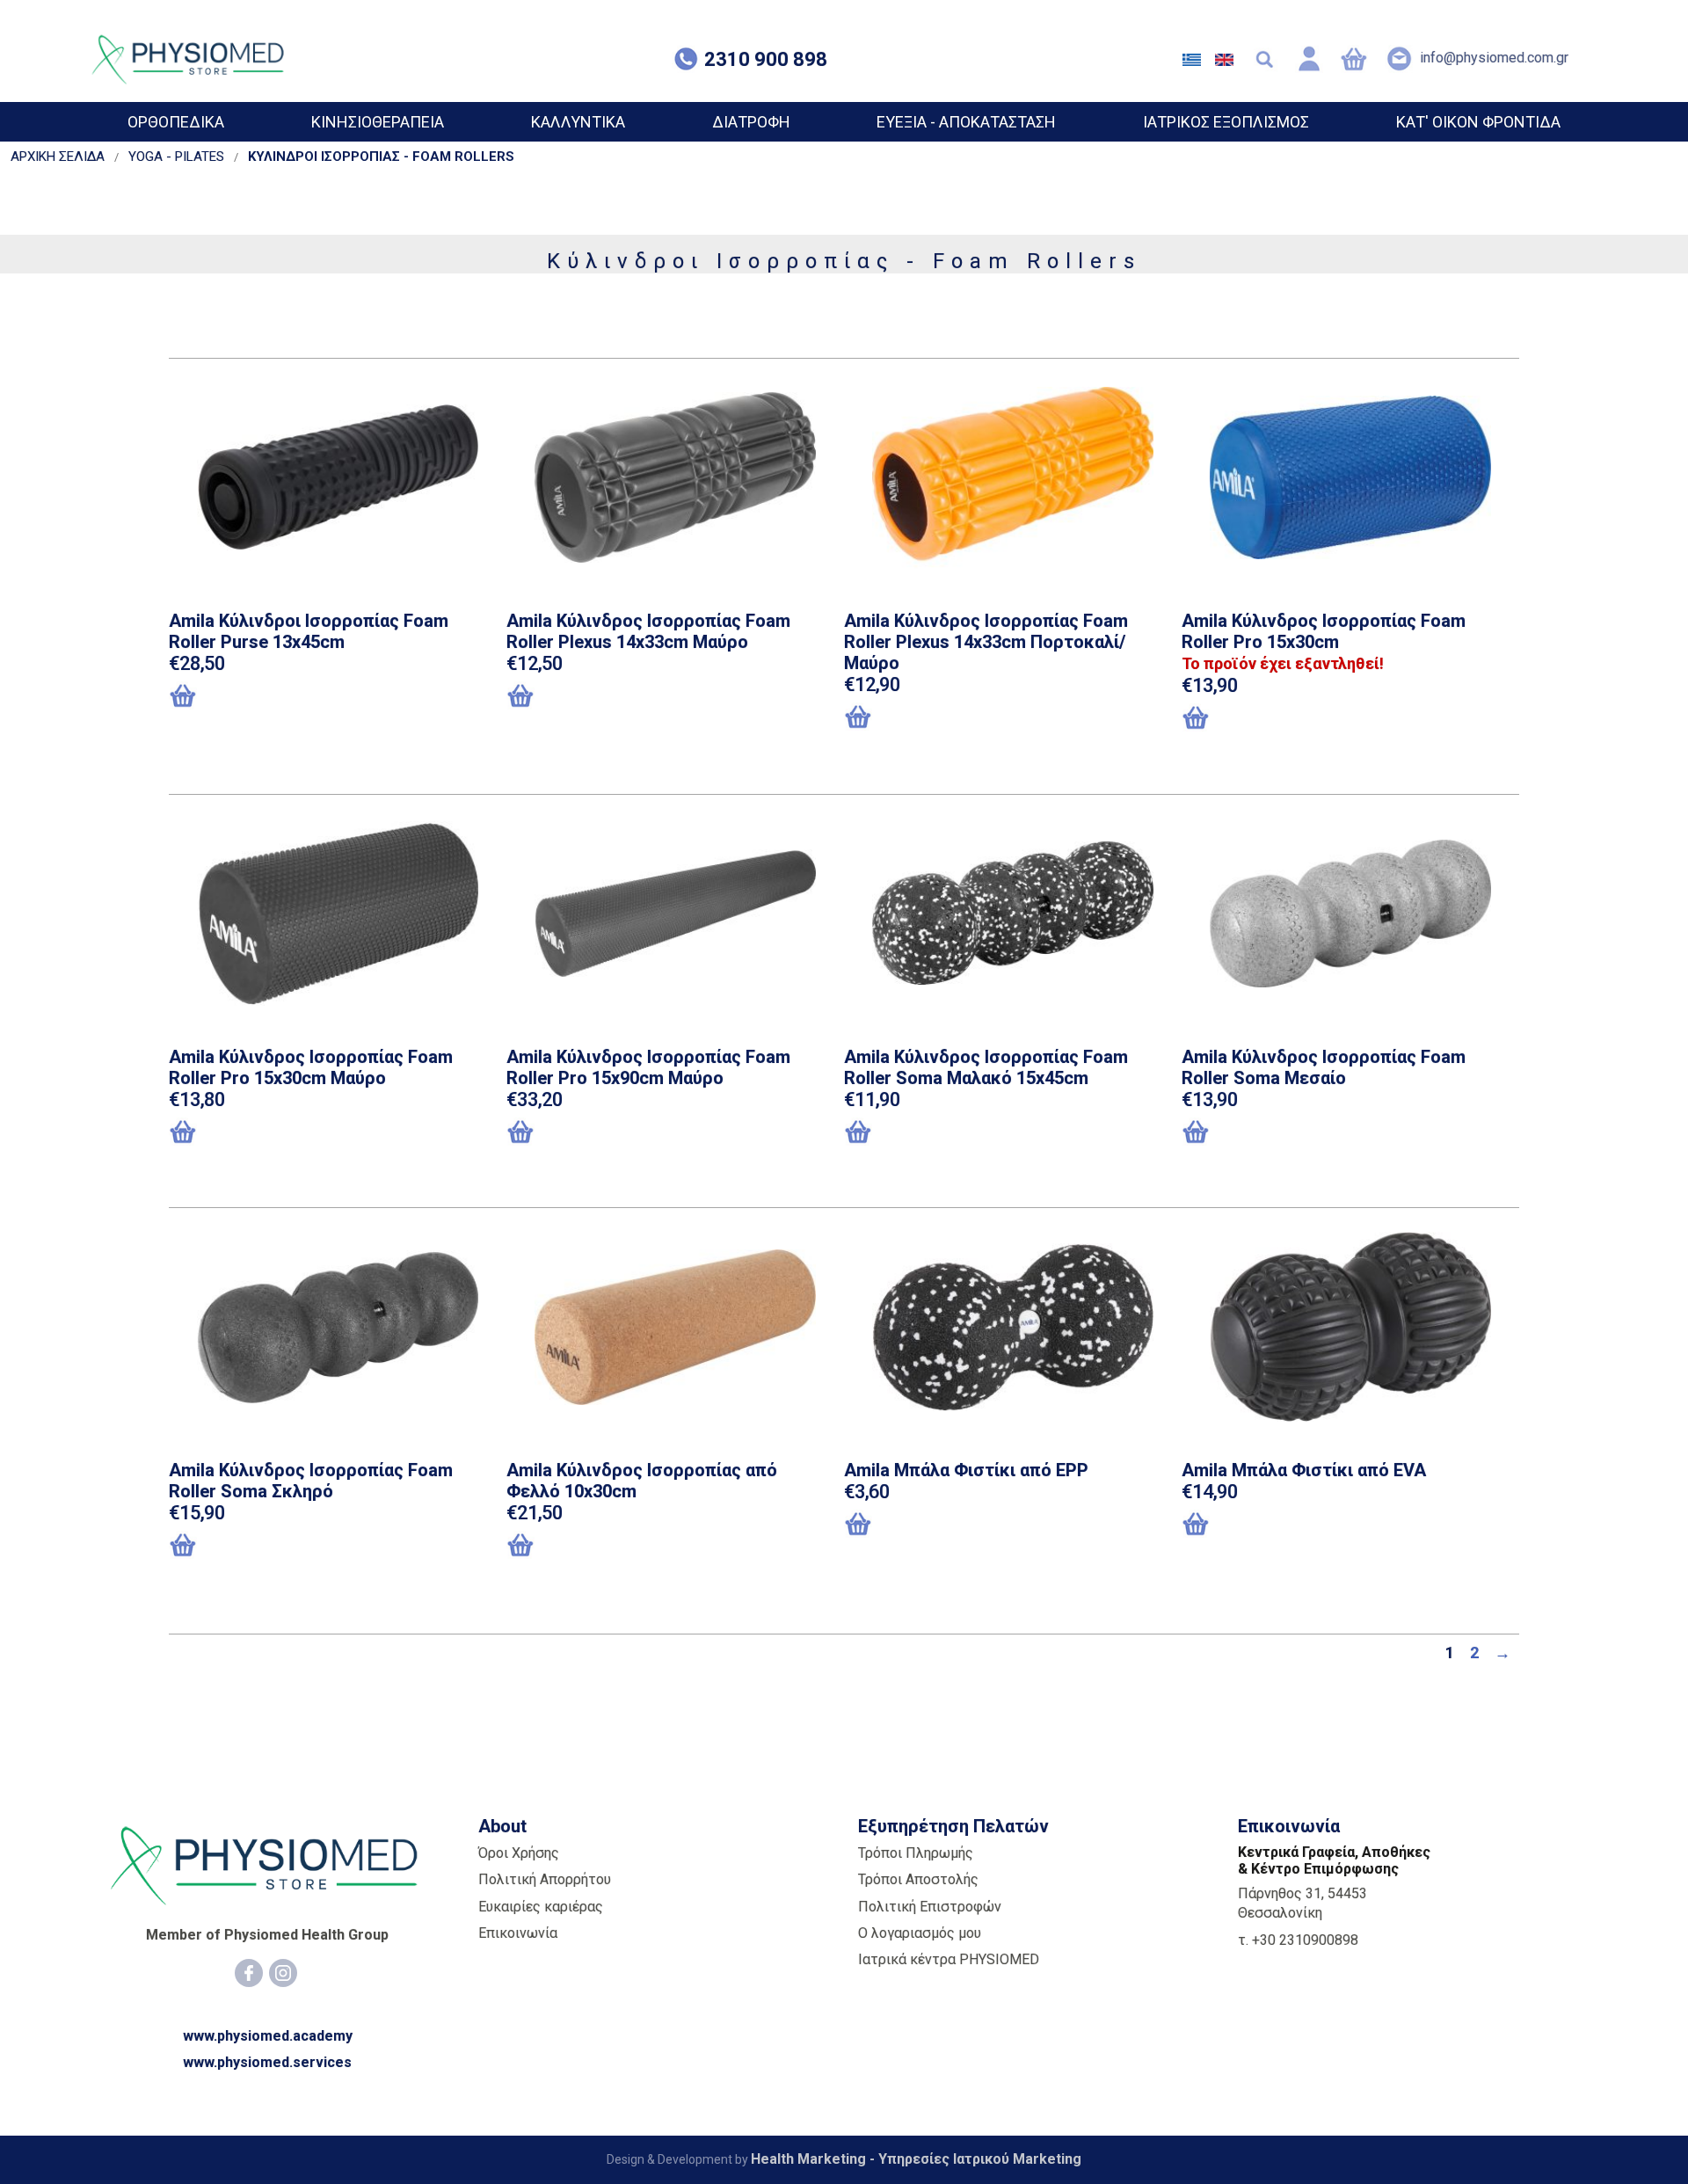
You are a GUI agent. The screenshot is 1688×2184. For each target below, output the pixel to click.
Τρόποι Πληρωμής (916, 1853)
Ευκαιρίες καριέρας (541, 1907)
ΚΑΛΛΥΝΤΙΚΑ (578, 122)
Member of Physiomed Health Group (267, 1935)
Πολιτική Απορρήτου (545, 1879)
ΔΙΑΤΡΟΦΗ (751, 122)
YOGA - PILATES (176, 157)
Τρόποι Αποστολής (918, 1879)
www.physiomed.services (267, 2062)
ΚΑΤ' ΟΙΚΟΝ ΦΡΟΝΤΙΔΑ (1478, 122)
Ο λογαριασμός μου (920, 1933)
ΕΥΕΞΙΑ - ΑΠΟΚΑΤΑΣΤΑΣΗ (966, 122)
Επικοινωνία (518, 1933)
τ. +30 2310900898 (1298, 1940)
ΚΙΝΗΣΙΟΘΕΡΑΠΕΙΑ (378, 122)
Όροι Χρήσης (519, 1853)
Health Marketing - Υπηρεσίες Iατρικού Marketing (916, 2159)
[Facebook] (249, 1973)
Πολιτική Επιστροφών (930, 1907)
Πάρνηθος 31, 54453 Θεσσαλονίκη (1302, 1903)
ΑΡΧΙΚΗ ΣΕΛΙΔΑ (58, 157)
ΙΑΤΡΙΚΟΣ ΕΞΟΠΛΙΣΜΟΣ (1226, 122)
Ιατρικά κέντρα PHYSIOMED (949, 1959)
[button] (259, 697)
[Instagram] (283, 1973)
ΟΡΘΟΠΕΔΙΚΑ (176, 122)
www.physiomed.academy (268, 2036)
